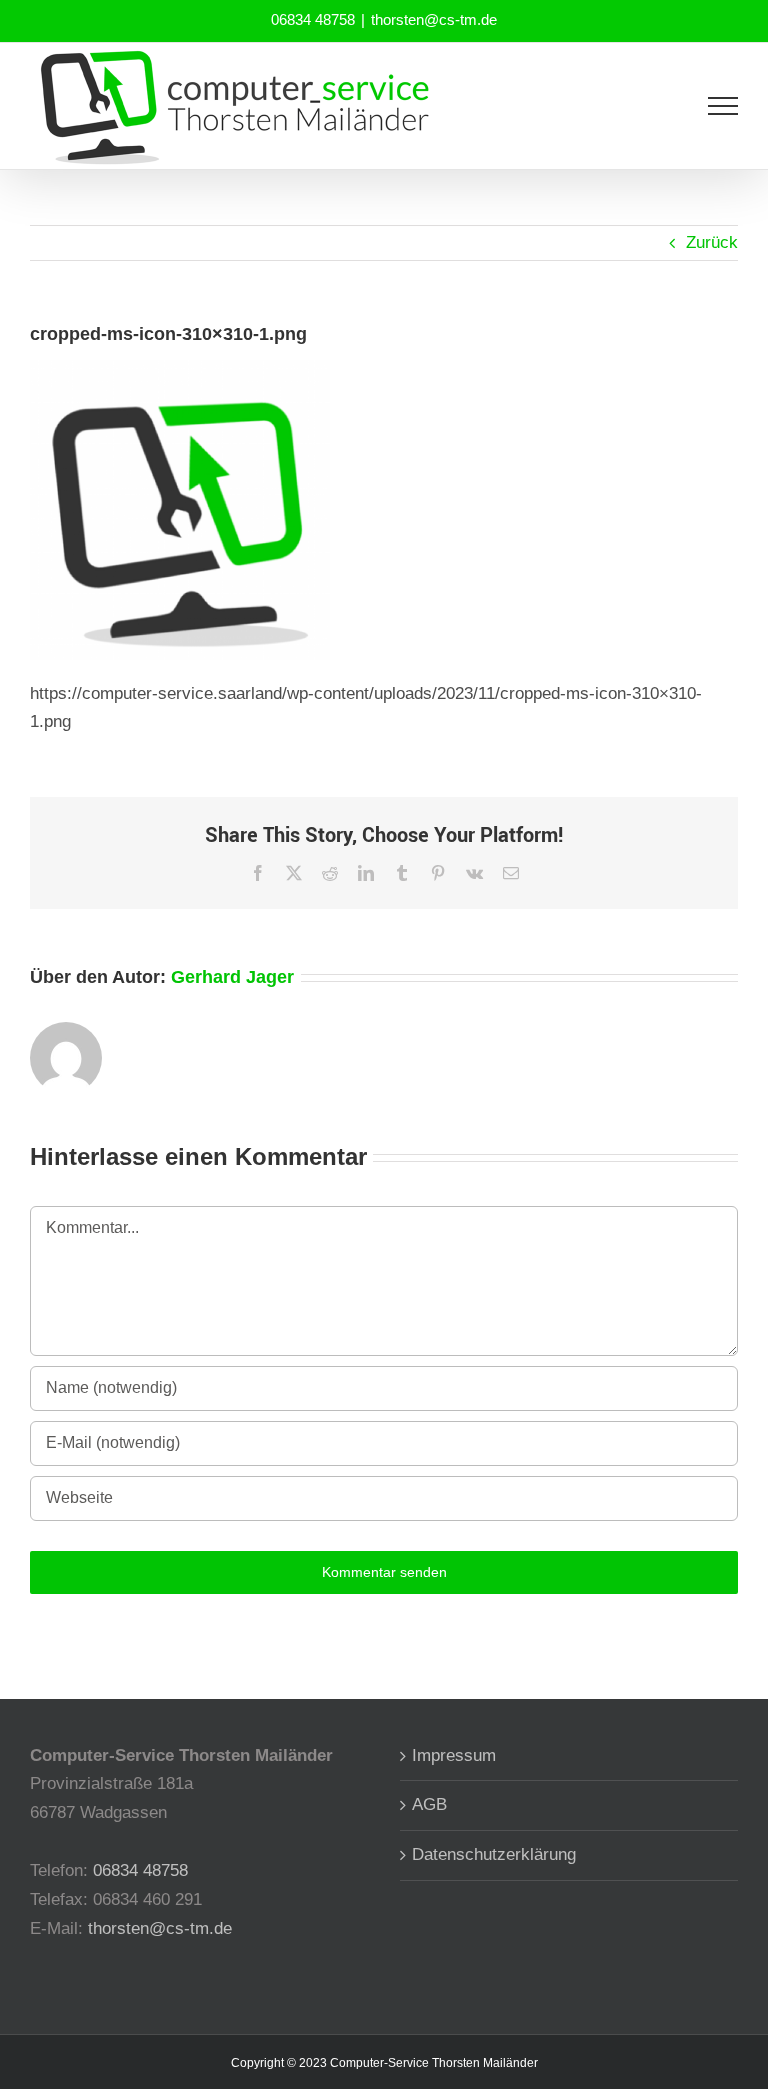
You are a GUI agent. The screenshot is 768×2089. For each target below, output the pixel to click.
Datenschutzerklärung (494, 1854)
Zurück (712, 242)
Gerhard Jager (232, 977)
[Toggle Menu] (723, 106)
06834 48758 (313, 19)
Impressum (454, 1755)
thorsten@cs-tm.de (434, 19)
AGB (429, 1804)
